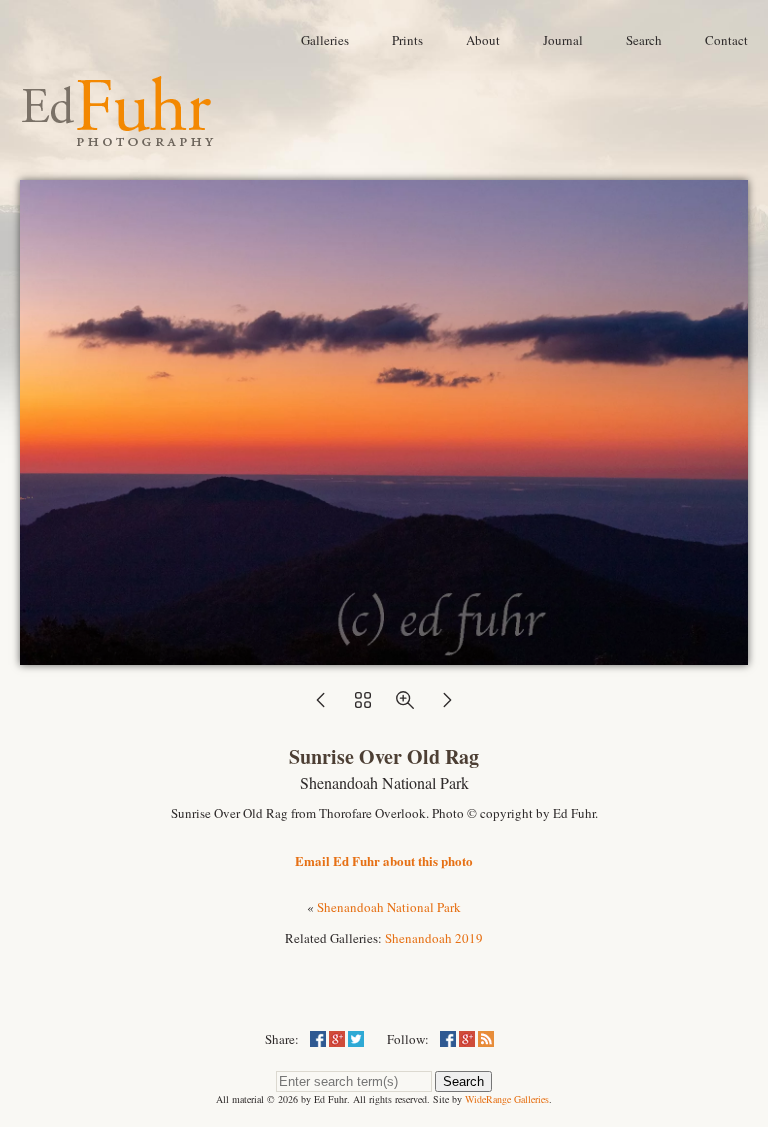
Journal (563, 40)
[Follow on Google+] (467, 1039)
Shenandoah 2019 (434, 938)
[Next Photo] (447, 706)
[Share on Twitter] (356, 1039)
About (483, 40)
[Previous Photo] (321, 706)
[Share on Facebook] (318, 1039)
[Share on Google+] (337, 1039)
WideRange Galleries (507, 1099)
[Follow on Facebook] (448, 1039)
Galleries (325, 40)
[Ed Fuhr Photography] (118, 138)
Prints (407, 40)
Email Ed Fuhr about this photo (384, 860)
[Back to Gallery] (384, 655)
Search (644, 40)
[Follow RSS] (486, 1039)
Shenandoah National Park (389, 907)
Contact (726, 40)
